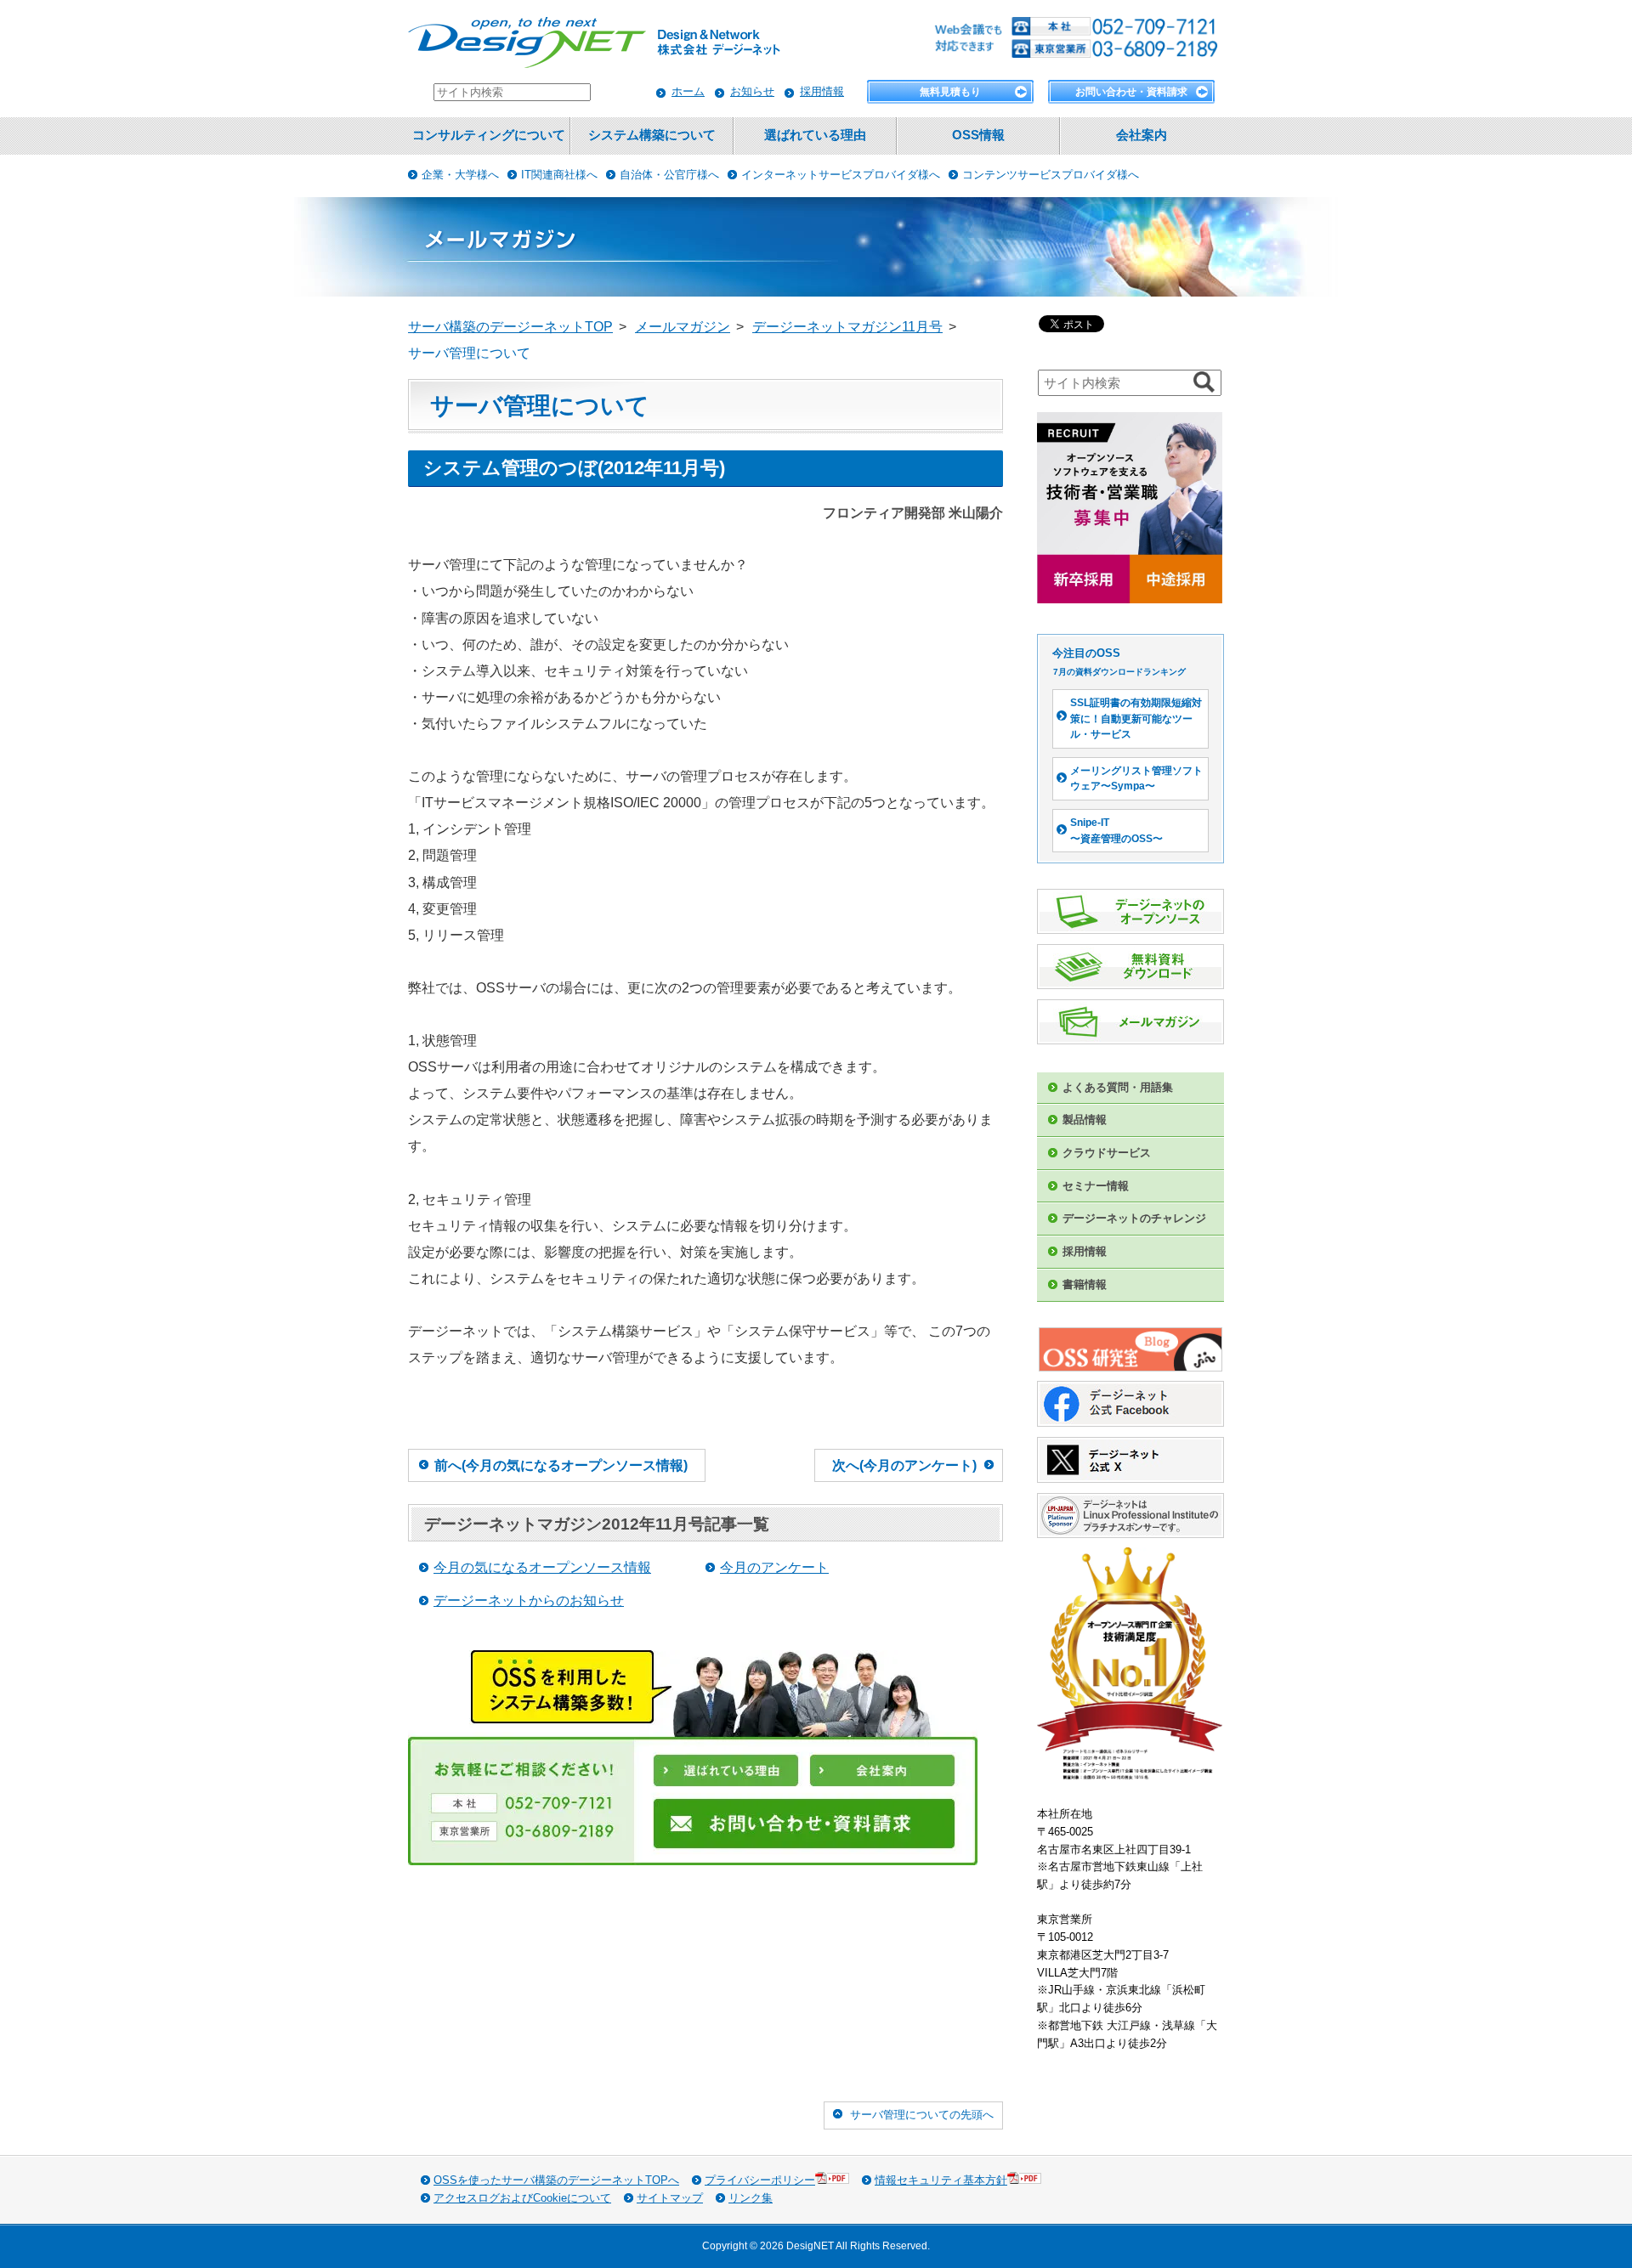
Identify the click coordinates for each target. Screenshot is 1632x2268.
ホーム (688, 91)
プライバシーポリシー (760, 2180)
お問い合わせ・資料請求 (1131, 92)
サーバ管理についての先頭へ (922, 2115)
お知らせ (752, 91)
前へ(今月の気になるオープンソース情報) (561, 1465)
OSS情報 (978, 135)
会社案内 (1142, 135)
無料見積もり (950, 92)
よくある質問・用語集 (1118, 1087)
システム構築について (652, 135)
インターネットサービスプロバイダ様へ (841, 175)
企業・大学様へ (460, 175)
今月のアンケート (774, 1567)
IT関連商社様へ (559, 175)
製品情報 (1085, 1120)
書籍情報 (1085, 1284)
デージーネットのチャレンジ (1134, 1218)
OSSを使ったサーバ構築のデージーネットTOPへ (556, 2180)
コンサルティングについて (489, 135)
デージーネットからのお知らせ (529, 1601)
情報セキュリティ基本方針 (941, 2180)
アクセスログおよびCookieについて (522, 2198)
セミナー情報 (1096, 1186)
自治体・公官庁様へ (669, 175)
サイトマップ (670, 2198)
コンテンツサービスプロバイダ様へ (1051, 175)
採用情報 (822, 91)
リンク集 (751, 2198)
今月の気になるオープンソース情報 (542, 1567)
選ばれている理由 (815, 135)
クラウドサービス (1107, 1153)
